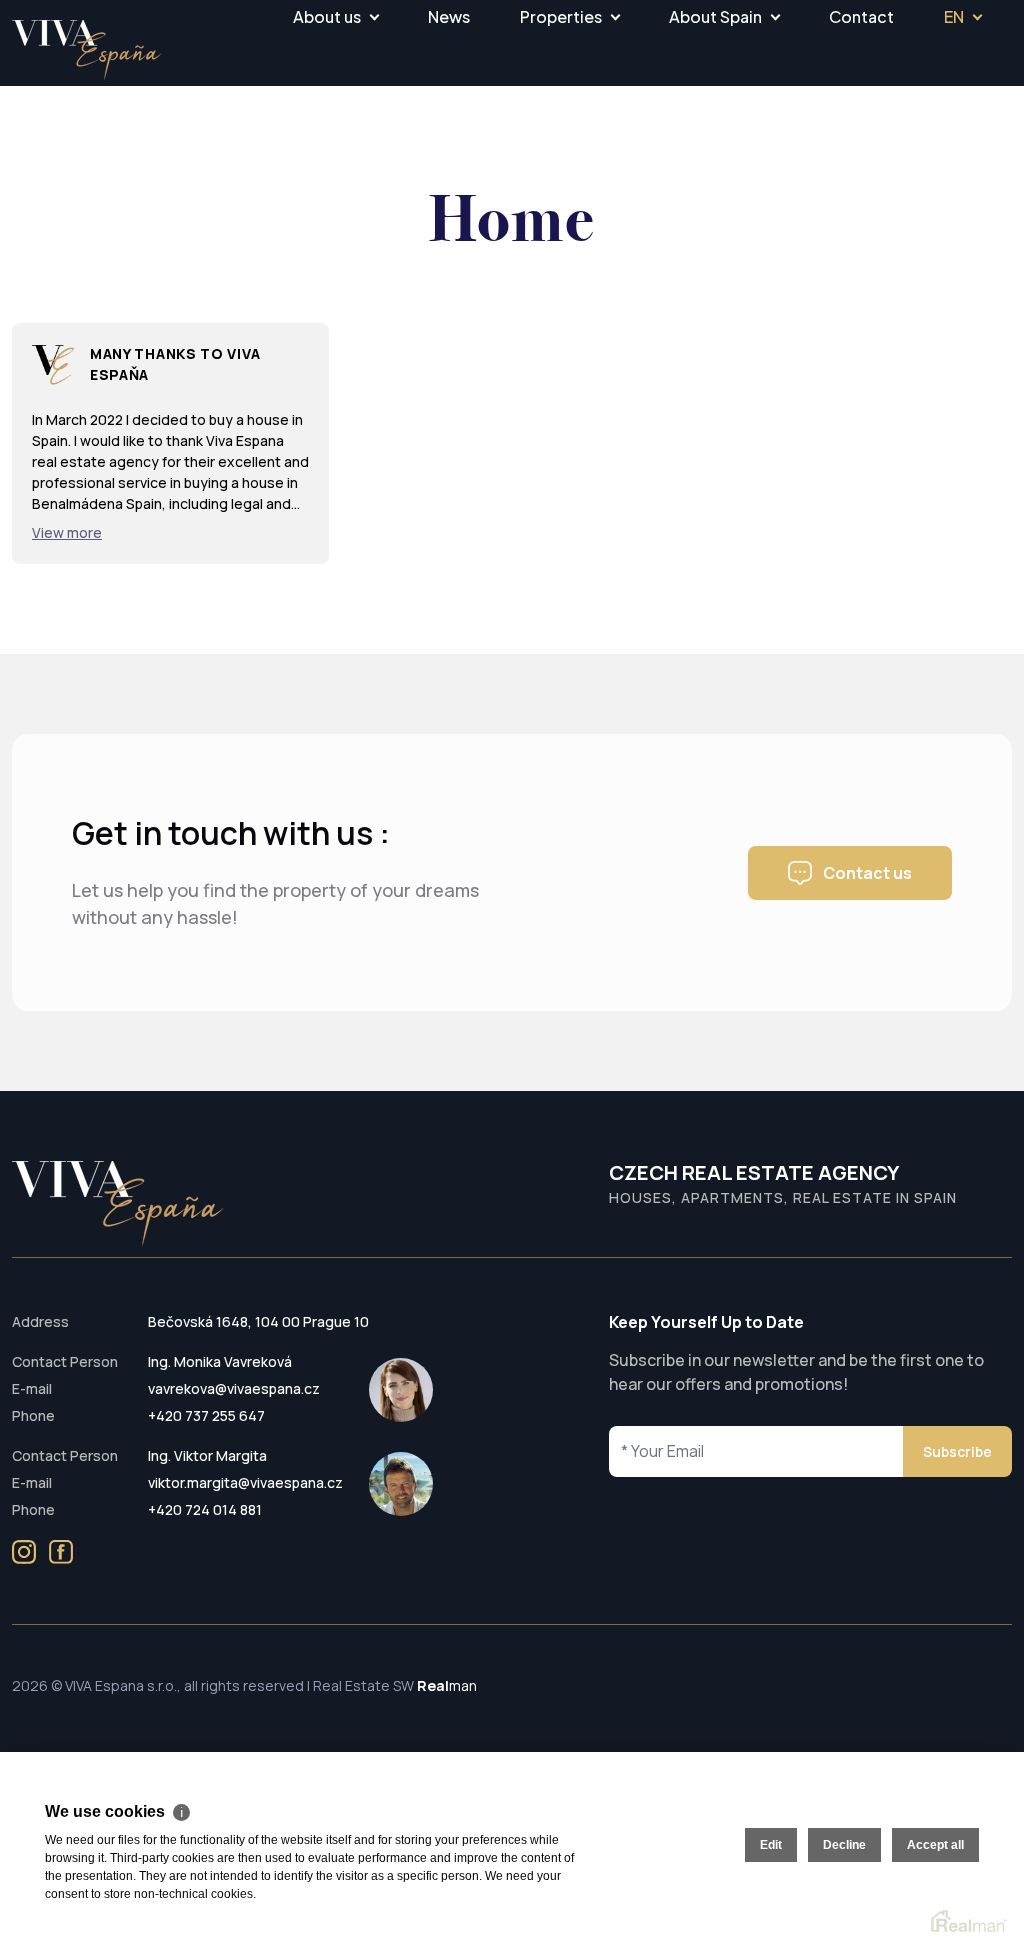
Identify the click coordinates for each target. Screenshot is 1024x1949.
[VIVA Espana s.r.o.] (87, 50)
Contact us (867, 873)
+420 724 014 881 (205, 1509)
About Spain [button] (715, 16)
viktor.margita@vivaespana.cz (245, 1482)
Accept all (935, 1845)
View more (67, 532)
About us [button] (327, 16)
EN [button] (954, 16)
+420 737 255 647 (206, 1415)
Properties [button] (561, 16)
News (449, 16)
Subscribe (957, 1451)
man (447, 1685)
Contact (861, 16)
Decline (844, 1845)
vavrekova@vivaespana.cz (234, 1388)
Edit (771, 1845)
